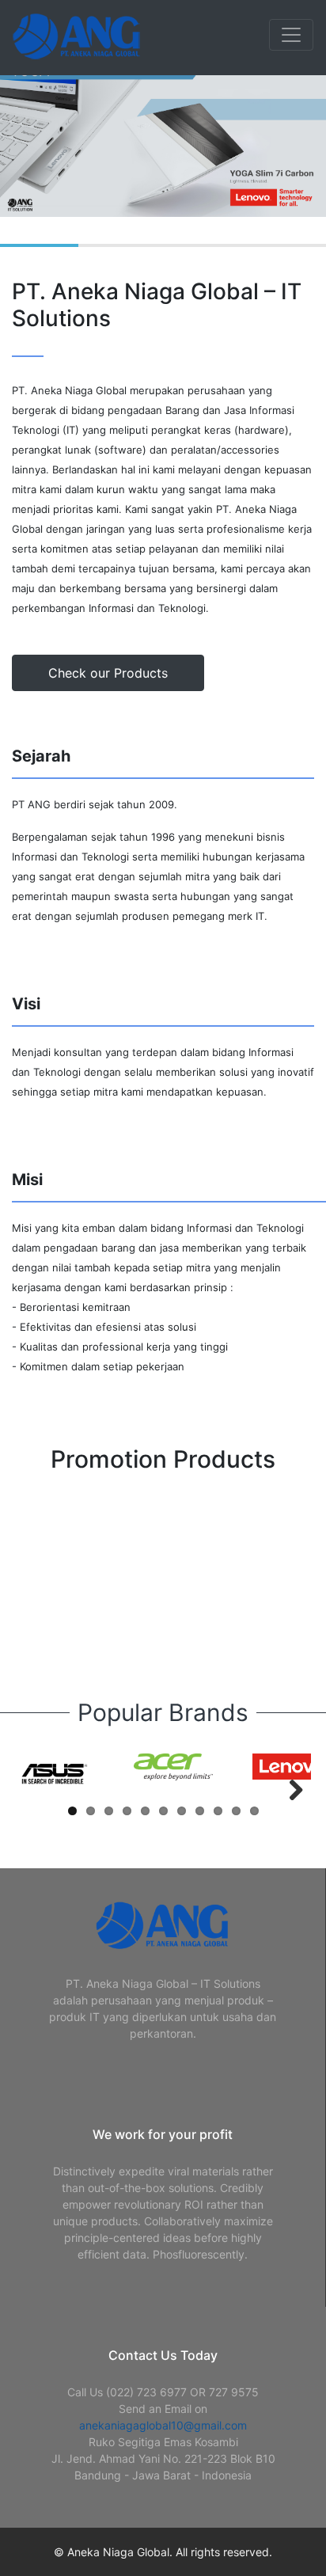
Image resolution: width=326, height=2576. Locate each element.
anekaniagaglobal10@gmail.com (163, 2425)
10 (236, 1811)
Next (287, 1789)
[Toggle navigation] (291, 35)
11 (254, 1811)
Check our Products (108, 673)
